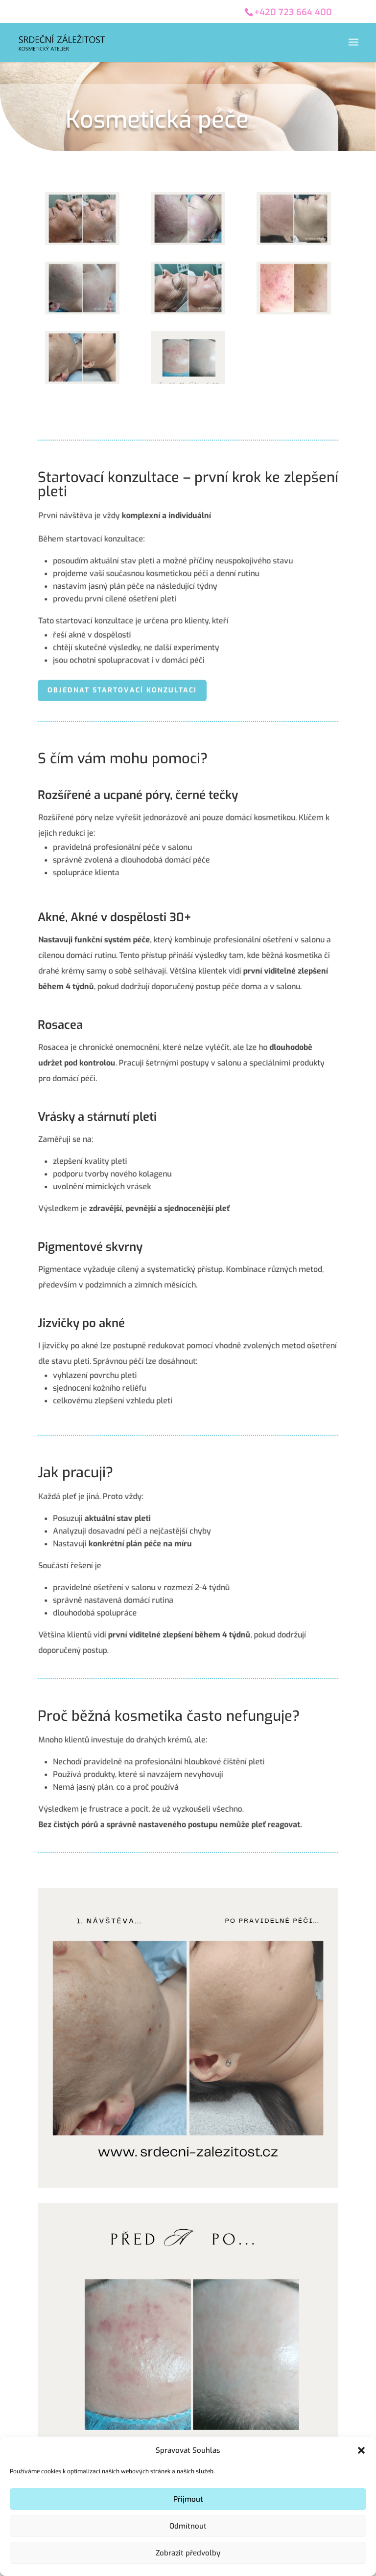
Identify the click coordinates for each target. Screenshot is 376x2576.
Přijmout (188, 2499)
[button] (361, 2450)
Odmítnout (188, 2526)
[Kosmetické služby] (188, 2186)
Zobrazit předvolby (188, 2553)
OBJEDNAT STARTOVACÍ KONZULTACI (122, 690)
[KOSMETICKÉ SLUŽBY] (82, 242)
